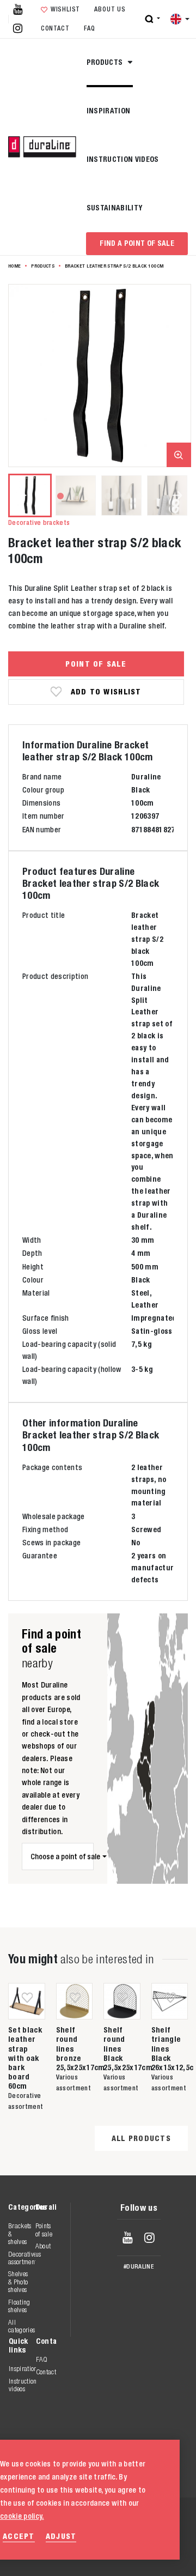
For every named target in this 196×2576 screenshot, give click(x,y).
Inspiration (109, 111)
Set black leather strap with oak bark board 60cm (25, 2058)
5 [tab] (123, 495)
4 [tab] (108, 495)
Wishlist (65, 9)
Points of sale (44, 2230)
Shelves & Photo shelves (18, 2282)
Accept (19, 2536)
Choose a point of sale (62, 1857)
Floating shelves (19, 2306)
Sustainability (115, 208)
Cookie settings (134, 2554)
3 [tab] (92, 495)
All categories (22, 2326)
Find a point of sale (137, 243)
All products (141, 2138)
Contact (55, 28)
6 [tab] (139, 495)
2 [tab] (76, 495)
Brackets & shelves (20, 2234)
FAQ (90, 28)
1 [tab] (60, 495)
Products (106, 62)
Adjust (61, 2536)
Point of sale (96, 664)
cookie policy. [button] (22, 2516)
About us (110, 9)
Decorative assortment (22, 2258)
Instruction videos (123, 159)
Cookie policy (130, 2542)
